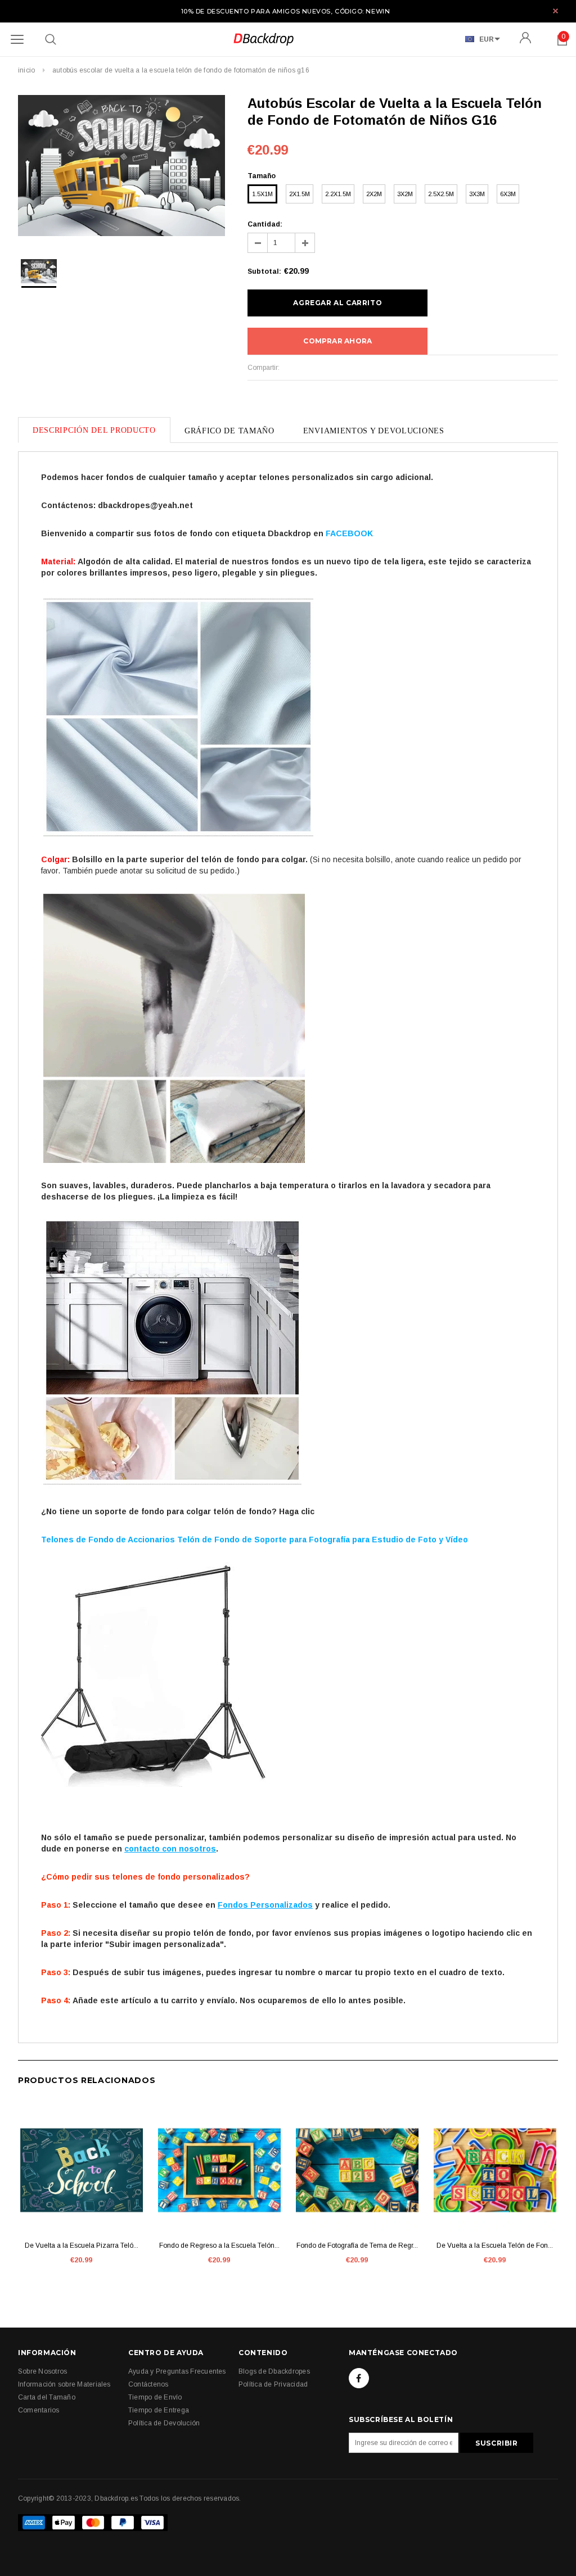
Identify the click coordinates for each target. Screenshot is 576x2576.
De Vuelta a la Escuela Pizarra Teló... (82, 2245)
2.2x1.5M (338, 194)
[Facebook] (359, 2378)
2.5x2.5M (441, 194)
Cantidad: (265, 224)
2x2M (374, 194)
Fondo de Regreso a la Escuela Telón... (219, 2245)
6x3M (508, 194)
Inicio (26, 70)
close (555, 11)
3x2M (405, 194)
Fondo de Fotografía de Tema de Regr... (357, 2245)
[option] (121, 167)
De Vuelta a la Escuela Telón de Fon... (495, 2245)
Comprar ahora (337, 341)
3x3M (477, 194)
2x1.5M (300, 194)
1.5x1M (262, 194)
